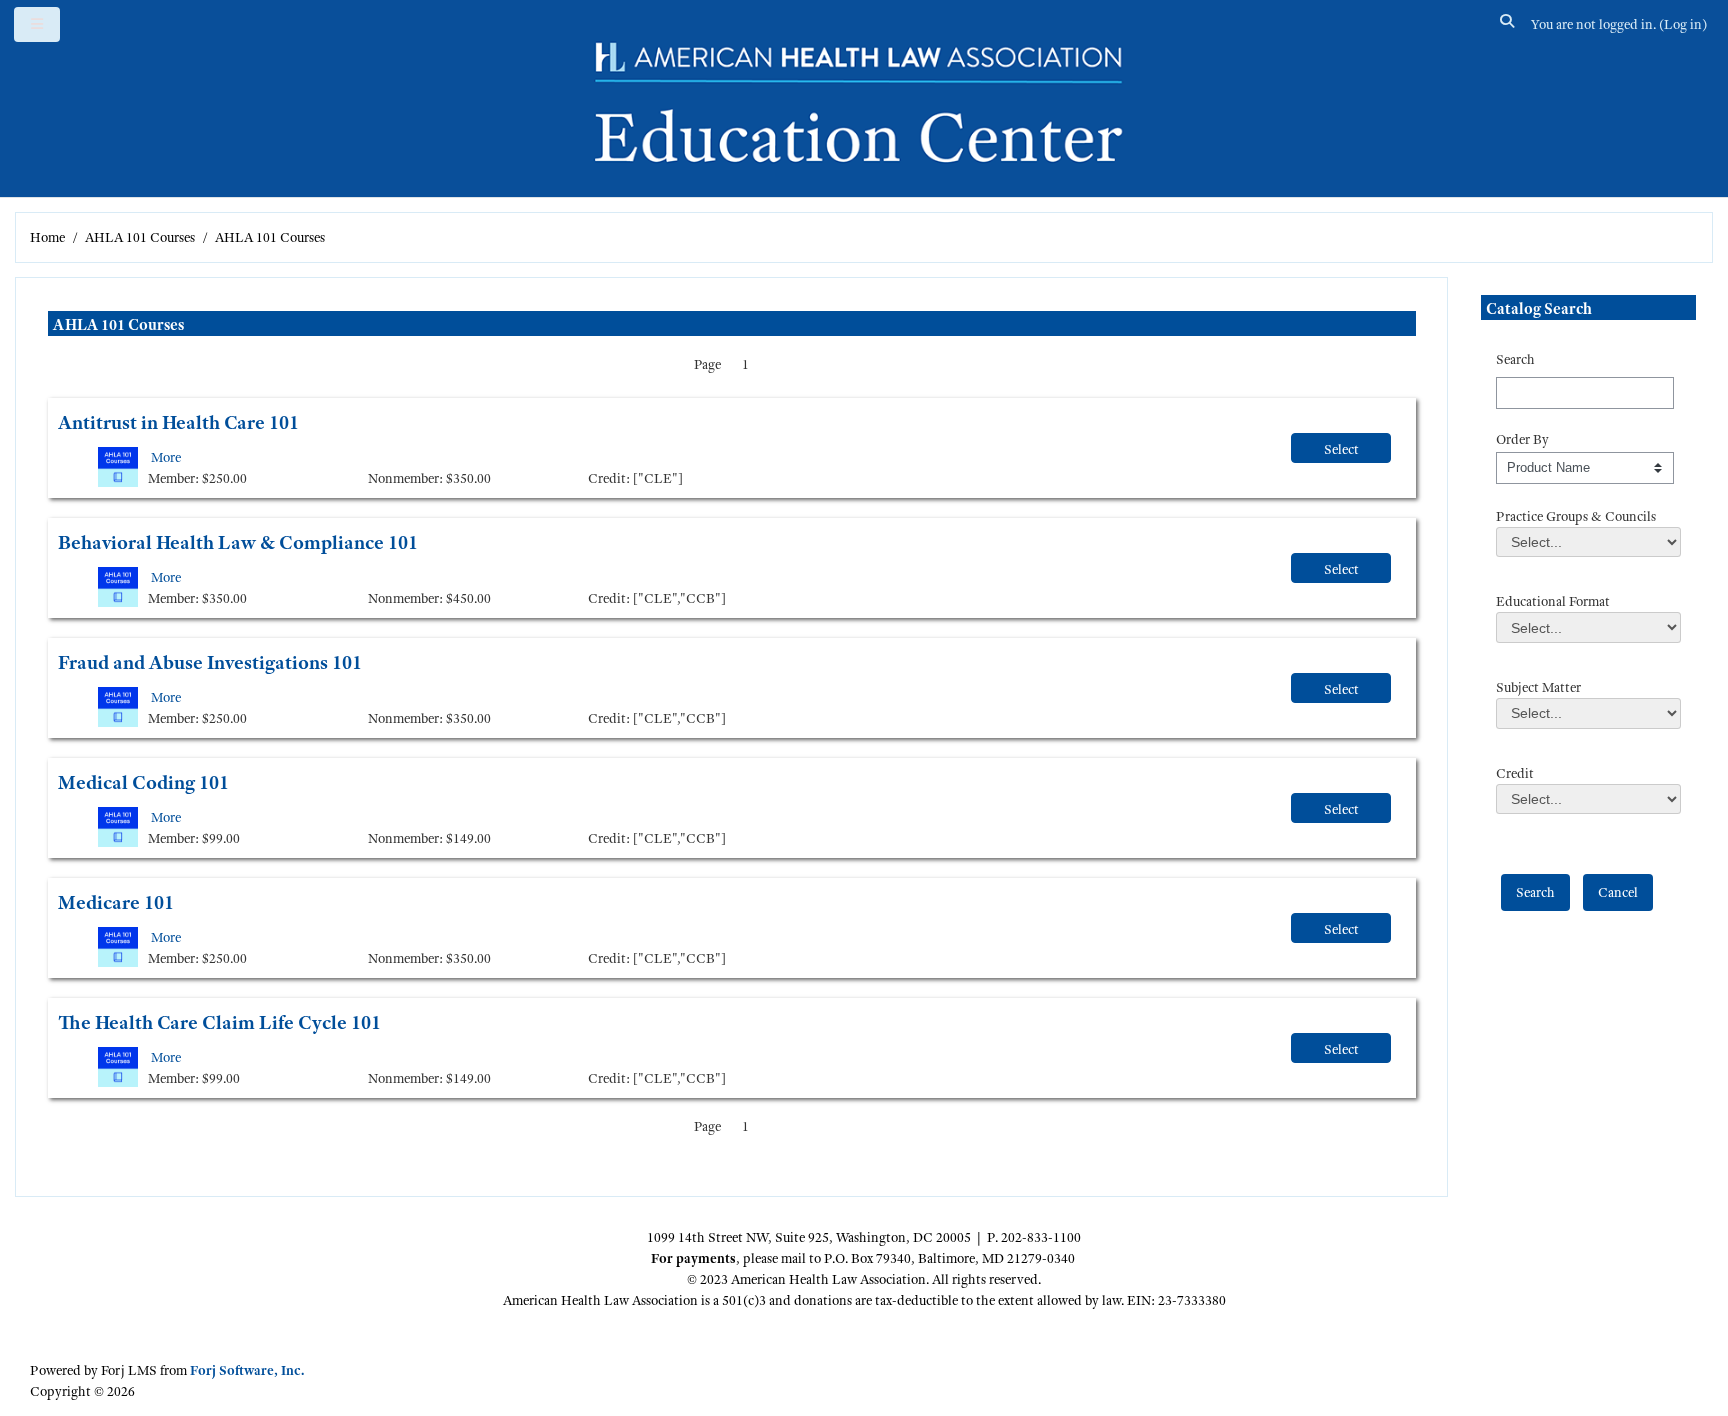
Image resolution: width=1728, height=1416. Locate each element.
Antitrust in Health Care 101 (178, 422)
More (166, 457)
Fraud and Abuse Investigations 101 (210, 662)
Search (1515, 359)
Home (47, 237)
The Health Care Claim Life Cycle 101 (219, 1022)
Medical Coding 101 (143, 782)
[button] (1508, 24)
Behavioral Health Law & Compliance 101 (238, 542)
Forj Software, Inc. (247, 1370)
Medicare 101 (116, 902)
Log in (1683, 24)
